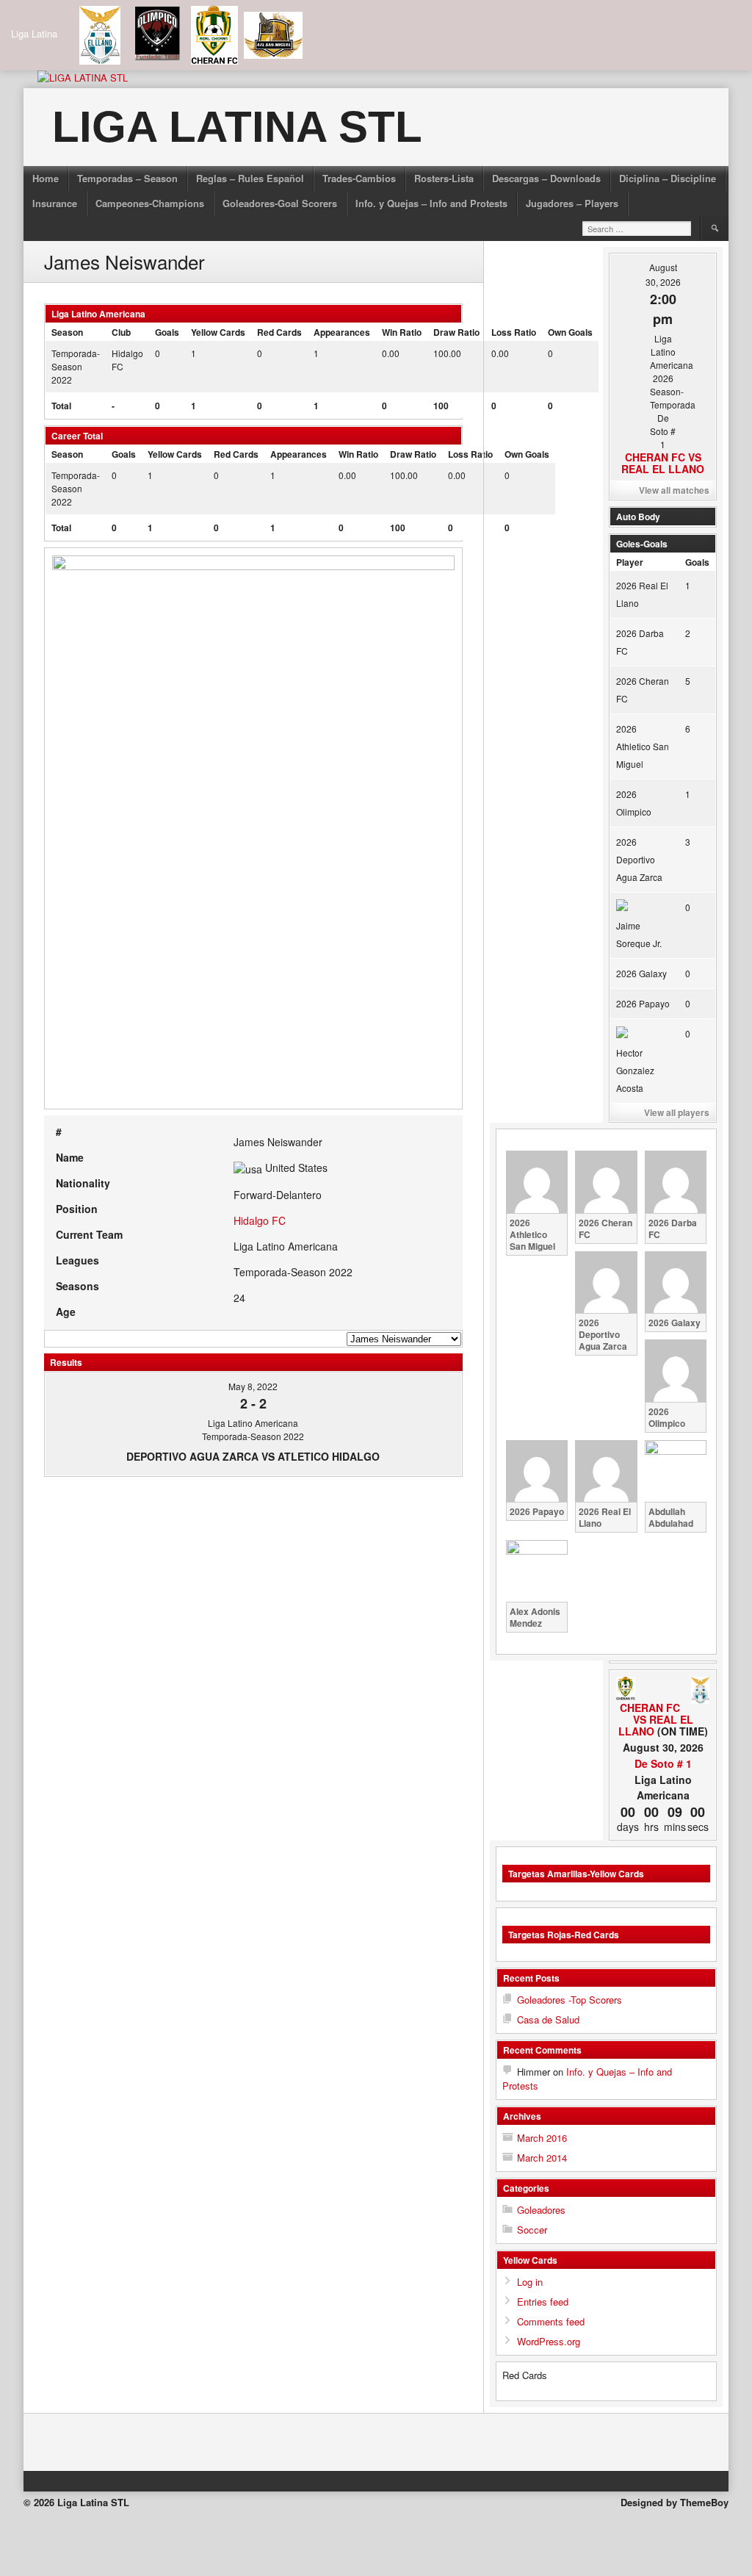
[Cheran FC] (625, 1689)
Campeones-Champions (150, 203)
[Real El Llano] (700, 1691)
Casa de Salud (548, 2019)
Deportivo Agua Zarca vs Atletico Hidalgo (253, 1456)
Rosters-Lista (444, 178)
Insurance (55, 203)
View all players (677, 1112)
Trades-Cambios (359, 178)
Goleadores (541, 2210)
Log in (530, 2282)
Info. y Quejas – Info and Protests (431, 203)
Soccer (532, 2230)
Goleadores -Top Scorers (570, 2000)
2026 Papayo (643, 1003)
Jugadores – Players (572, 203)
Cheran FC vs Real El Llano (663, 463)
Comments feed (551, 2321)
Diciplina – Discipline (668, 178)
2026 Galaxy (641, 973)
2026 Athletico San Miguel (643, 746)
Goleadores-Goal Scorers (280, 203)
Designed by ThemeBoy (675, 2502)
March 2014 (542, 2158)
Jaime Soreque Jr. (639, 934)
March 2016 (542, 2138)
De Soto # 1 (663, 1763)
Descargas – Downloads (546, 178)
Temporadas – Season (127, 178)
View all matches (674, 490)
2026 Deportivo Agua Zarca (639, 859)
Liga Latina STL (237, 127)
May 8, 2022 (253, 1386)
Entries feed (543, 2302)
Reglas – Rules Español (250, 178)
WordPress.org (549, 2341)
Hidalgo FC (260, 1220)
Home (46, 178)
